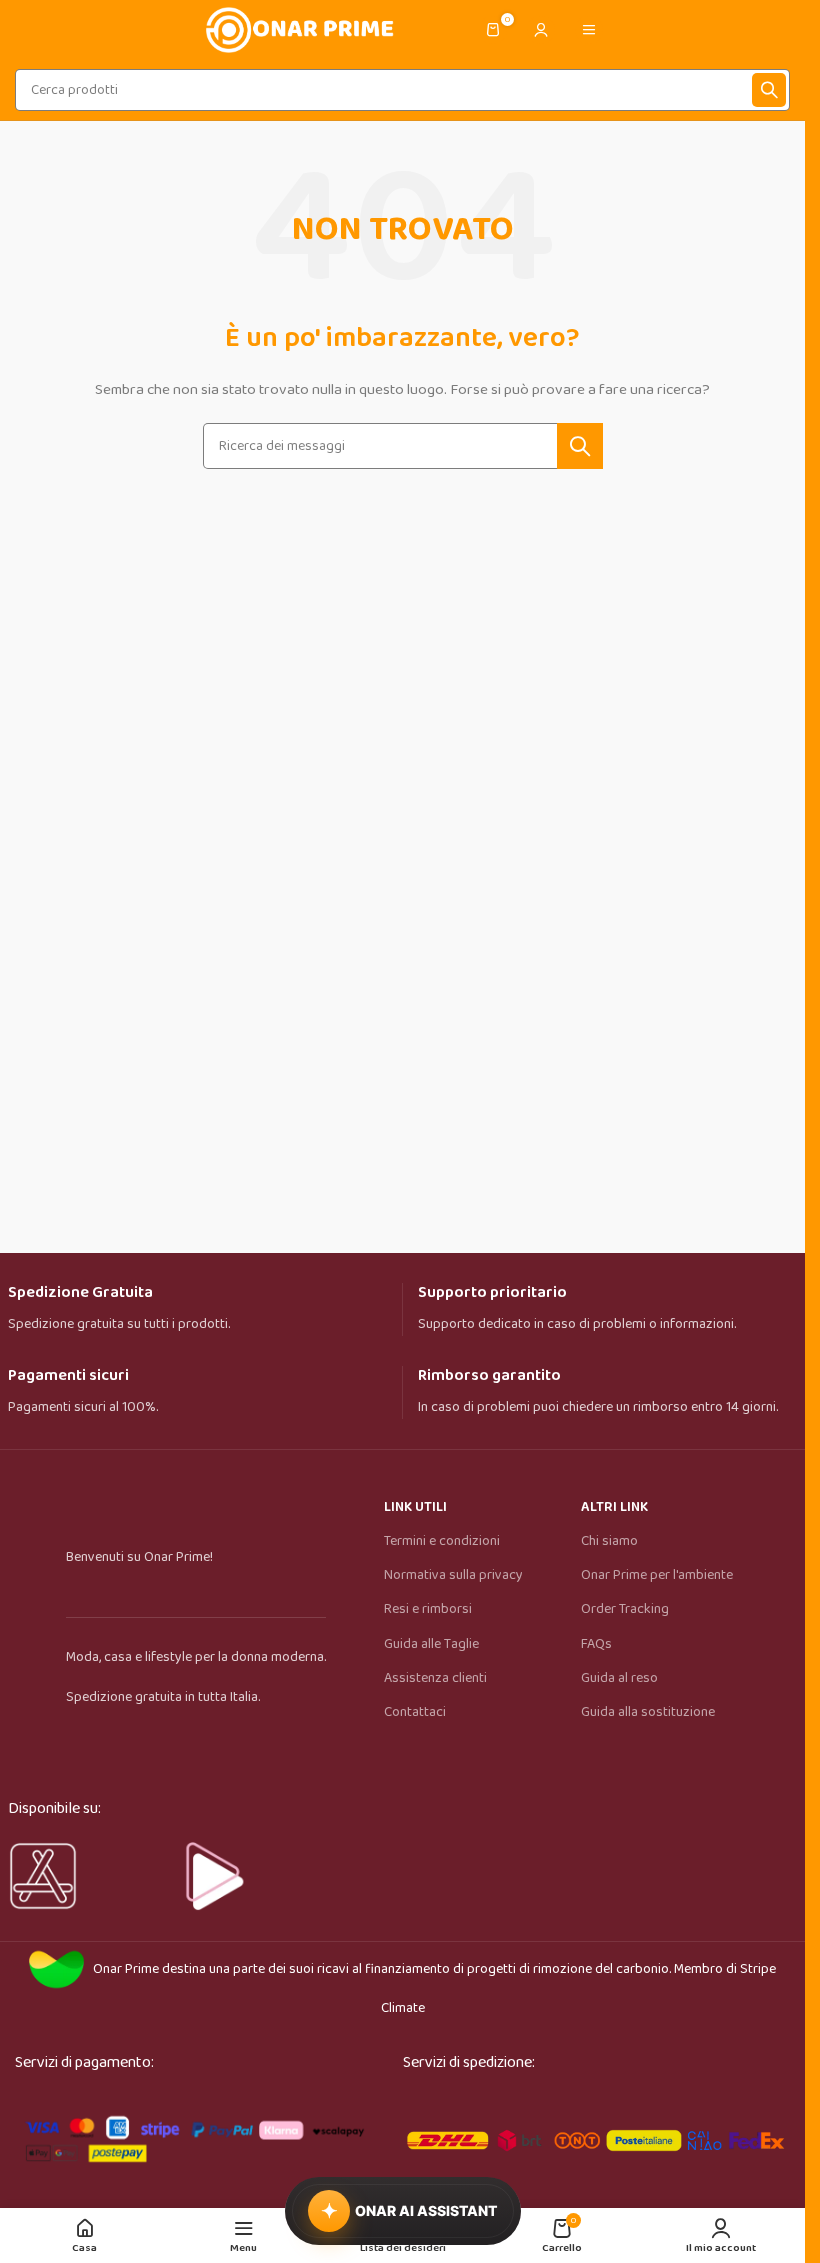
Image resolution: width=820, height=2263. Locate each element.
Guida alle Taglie (431, 1644)
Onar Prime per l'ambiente (657, 1575)
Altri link (614, 1507)
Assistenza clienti (435, 1678)
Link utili (415, 1507)
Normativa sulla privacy (453, 1575)
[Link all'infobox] (197, 1309)
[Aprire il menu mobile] (589, 30)
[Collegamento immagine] (194, 2136)
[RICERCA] (769, 90)
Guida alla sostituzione (648, 1712)
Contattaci (415, 1712)
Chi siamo (609, 1541)
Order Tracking (625, 1609)
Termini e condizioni (442, 1541)
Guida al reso (619, 1678)
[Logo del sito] (298, 29)
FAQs (596, 1644)
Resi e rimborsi (428, 1609)
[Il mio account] (541, 30)
